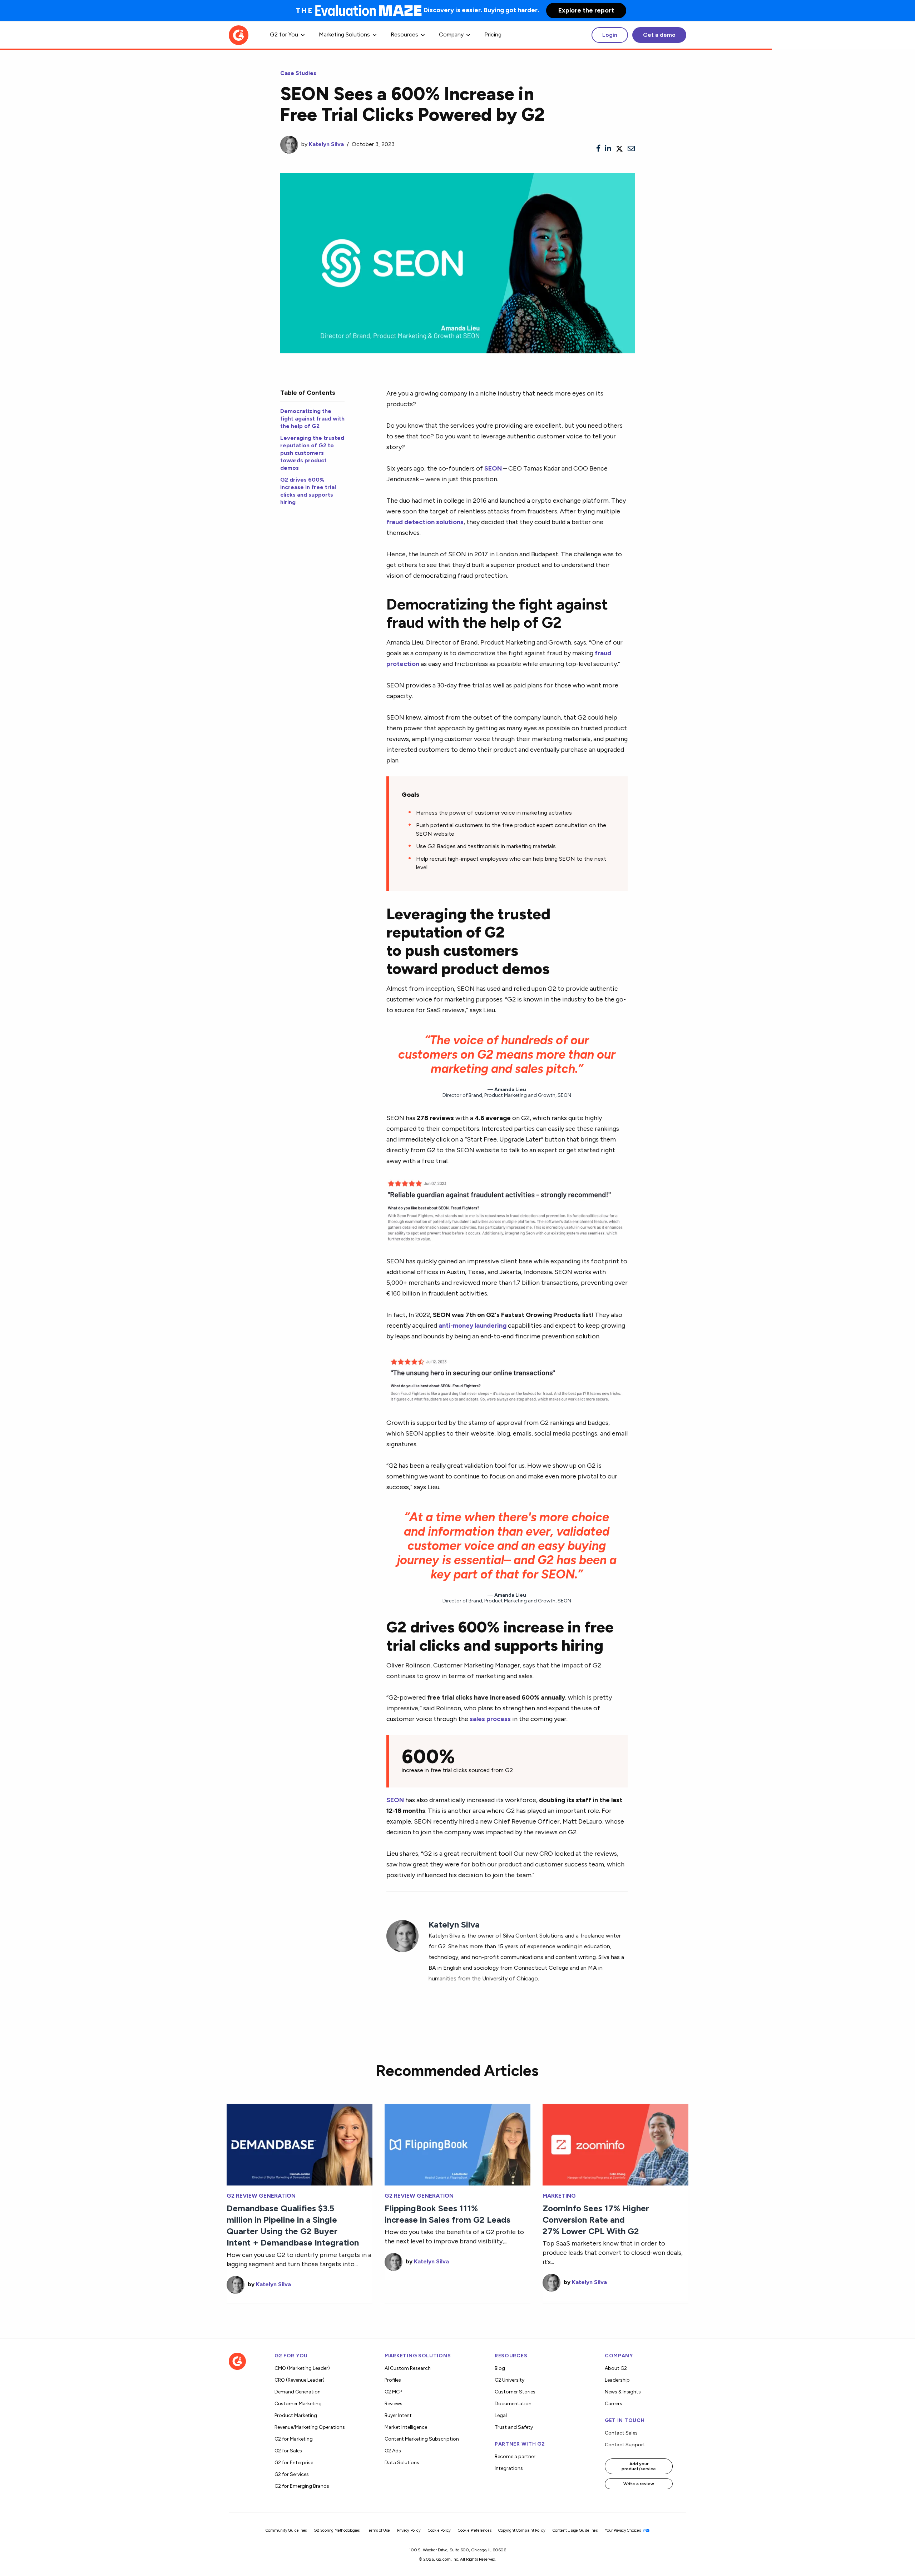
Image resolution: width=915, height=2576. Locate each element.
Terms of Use (378, 2530)
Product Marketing (296, 2415)
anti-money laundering (473, 1325)
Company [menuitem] (451, 34)
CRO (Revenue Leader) (300, 2380)
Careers (614, 2404)
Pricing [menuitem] (493, 34)
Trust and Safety (514, 2427)
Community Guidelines (286, 2530)
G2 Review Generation (261, 2196)
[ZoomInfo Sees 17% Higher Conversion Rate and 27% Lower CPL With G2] (615, 2144)
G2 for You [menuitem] (284, 34)
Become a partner (515, 2456)
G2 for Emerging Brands (302, 2486)
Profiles (393, 2380)
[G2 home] (239, 34)
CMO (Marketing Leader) (302, 2368)
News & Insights (623, 2392)
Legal (501, 2415)
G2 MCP (393, 2392)
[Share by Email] (631, 149)
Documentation (513, 2404)
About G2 (616, 2368)
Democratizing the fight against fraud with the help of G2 (312, 419)
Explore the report (586, 10)
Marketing (559, 2196)
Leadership (617, 2380)
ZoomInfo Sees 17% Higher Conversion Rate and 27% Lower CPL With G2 (596, 2220)
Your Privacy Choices (623, 2530)
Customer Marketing (298, 2404)
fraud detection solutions (425, 522)
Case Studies (298, 73)
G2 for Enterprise (294, 2463)
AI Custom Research (408, 2368)
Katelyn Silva (326, 144)
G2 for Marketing (294, 2439)
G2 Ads (393, 2451)
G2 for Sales (288, 2451)
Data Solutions (402, 2463)
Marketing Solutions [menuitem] (344, 34)
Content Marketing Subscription (422, 2439)
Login (610, 35)
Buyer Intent (398, 2415)
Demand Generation (298, 2392)
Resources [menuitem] (404, 34)
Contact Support (625, 2445)
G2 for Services (292, 2474)
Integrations (509, 2468)
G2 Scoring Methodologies (337, 2530)
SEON (493, 468)
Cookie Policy (439, 2530)
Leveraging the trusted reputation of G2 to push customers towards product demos (312, 453)
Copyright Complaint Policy (522, 2530)
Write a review (639, 2484)
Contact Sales (621, 2433)
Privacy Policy (409, 2530)
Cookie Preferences (474, 2530)
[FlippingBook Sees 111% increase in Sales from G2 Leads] (457, 2144)
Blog (500, 2368)
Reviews (394, 2404)
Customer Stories (515, 2392)
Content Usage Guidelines (575, 2530)
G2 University (510, 2380)
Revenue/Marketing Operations (310, 2427)
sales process (490, 1719)
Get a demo (659, 35)
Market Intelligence (406, 2427)
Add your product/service (639, 2466)
